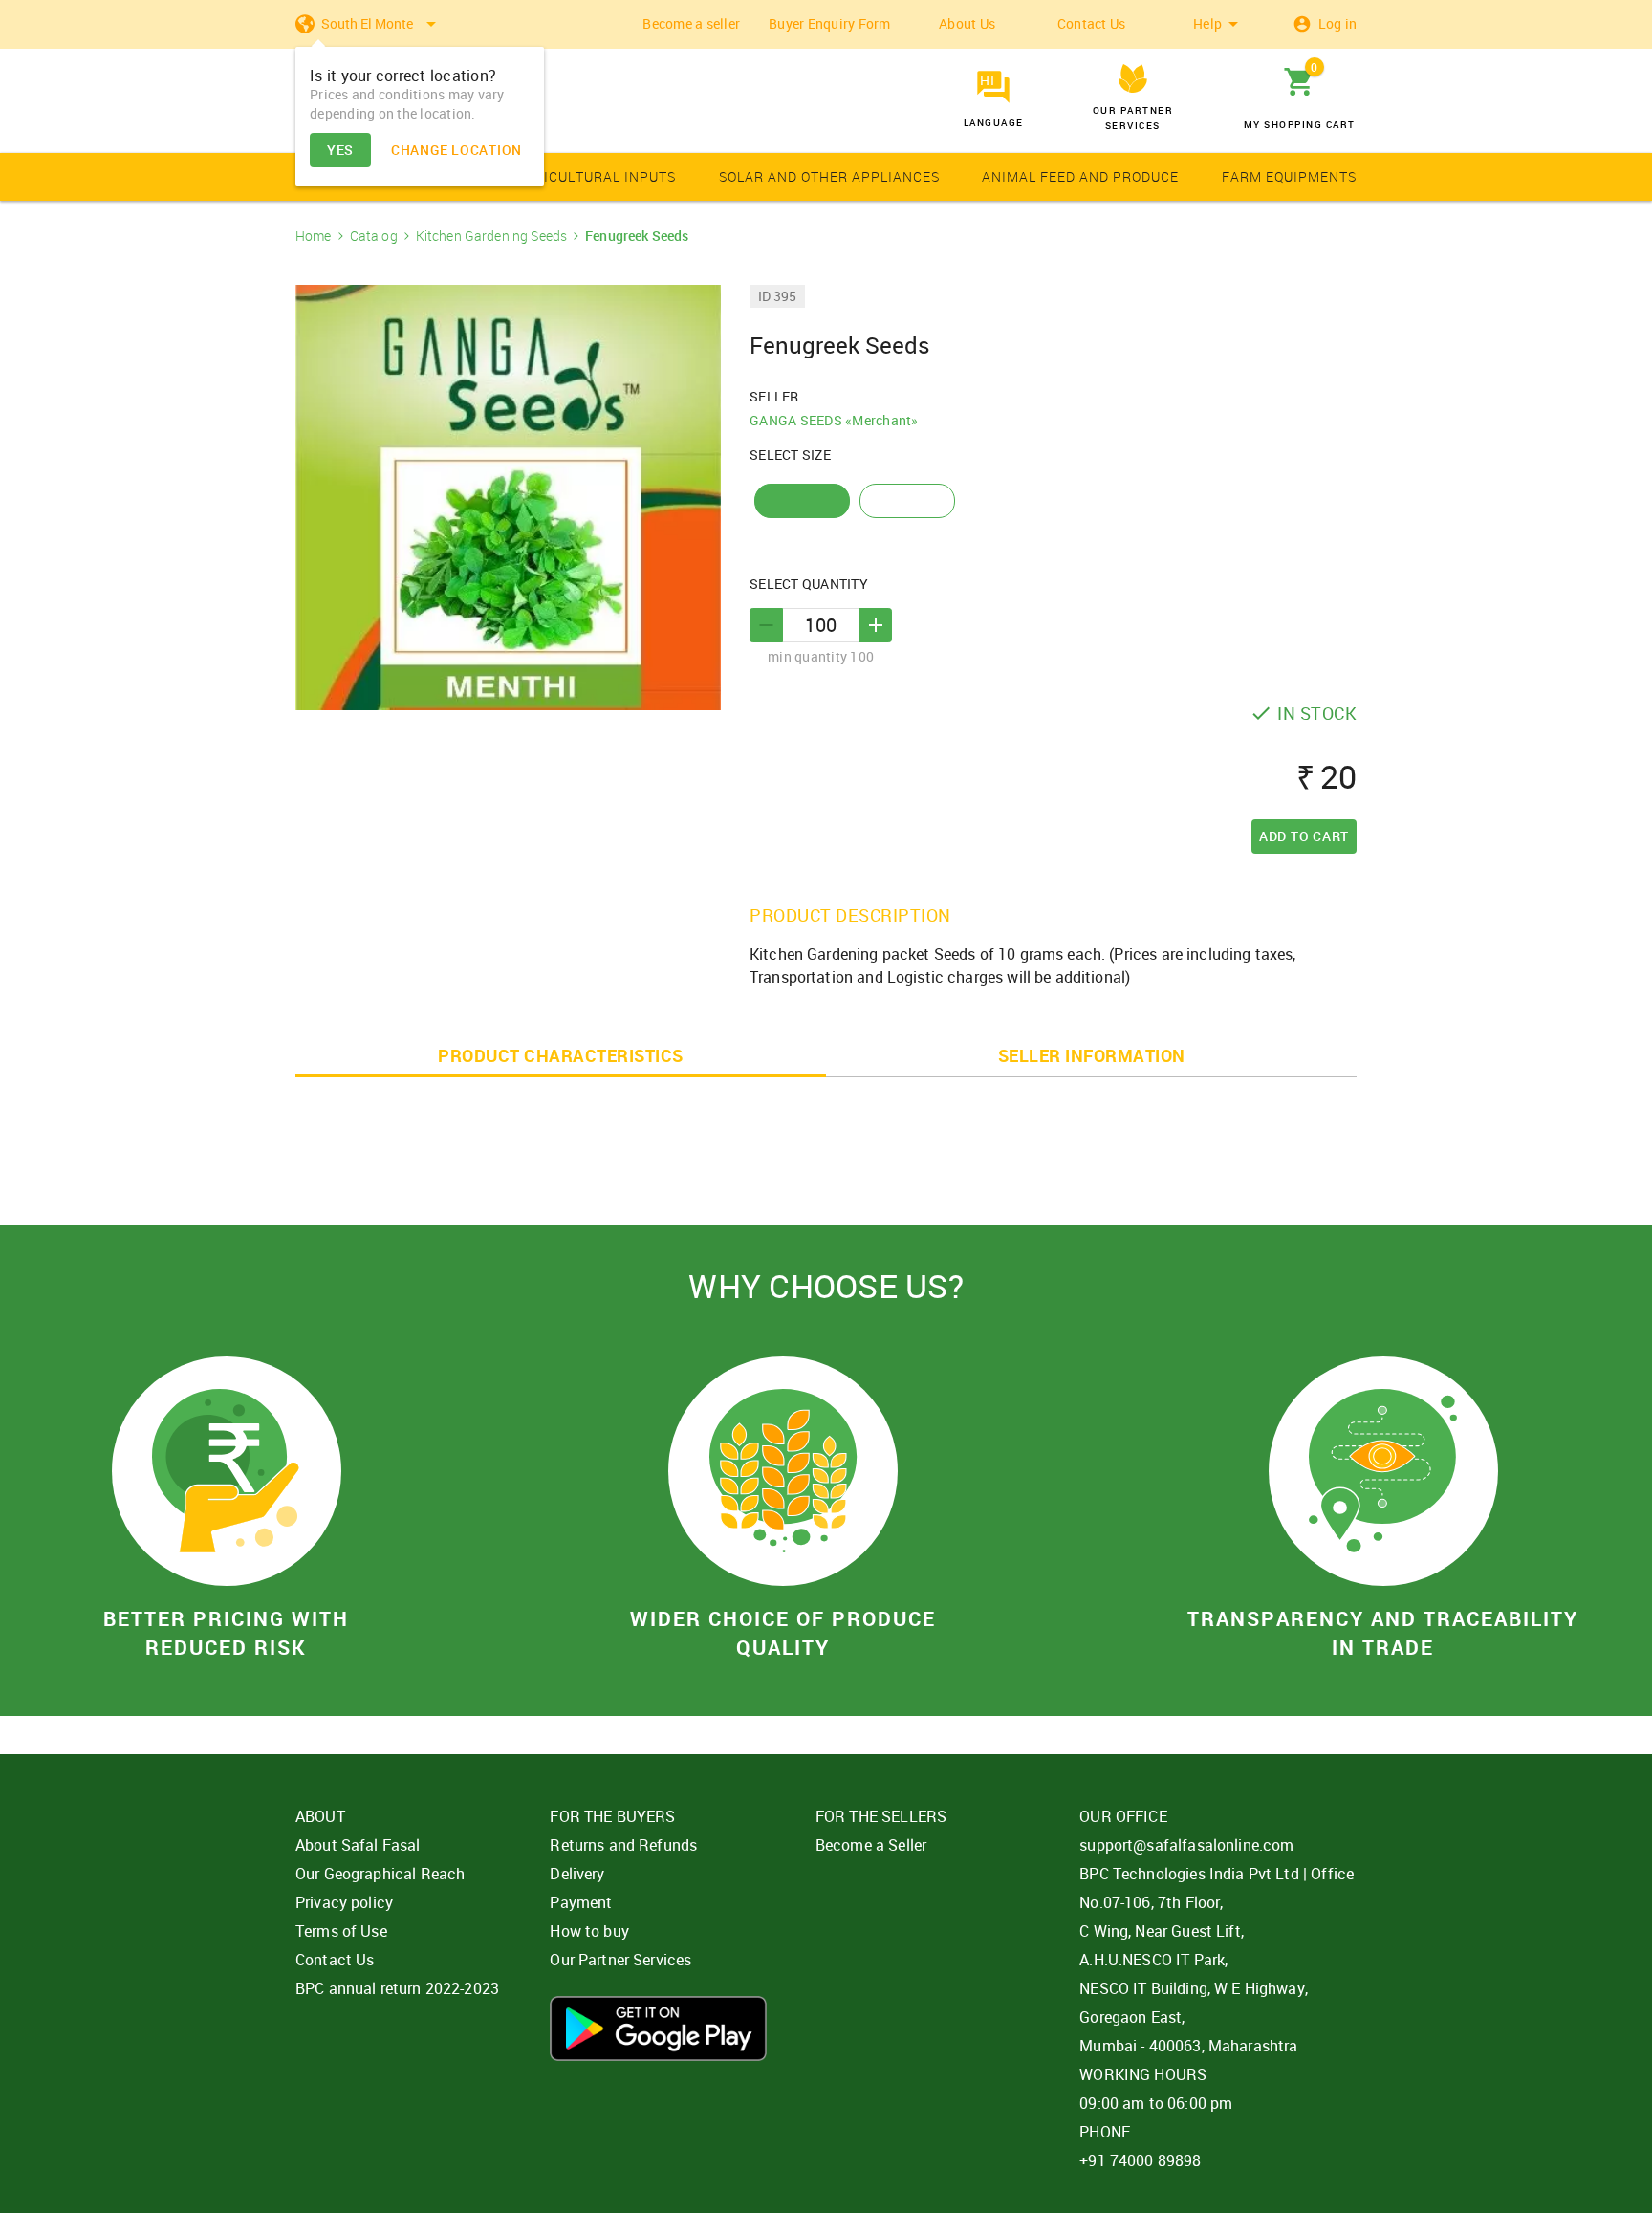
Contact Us (1092, 23)
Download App (658, 2029)
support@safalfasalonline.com (1186, 1845)
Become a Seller (871, 1845)
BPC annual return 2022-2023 (397, 1988)
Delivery (577, 1874)
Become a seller (691, 23)
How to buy (589, 1931)
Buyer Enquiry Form (830, 23)
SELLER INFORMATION (1092, 1055)
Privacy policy (344, 1902)
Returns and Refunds (623, 1845)
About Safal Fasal (358, 1845)
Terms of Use (341, 1931)
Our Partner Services (620, 1960)
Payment (581, 1902)
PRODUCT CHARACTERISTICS (561, 1055)
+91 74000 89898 (1140, 2160)
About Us (967, 23)
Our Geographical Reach (380, 1874)
